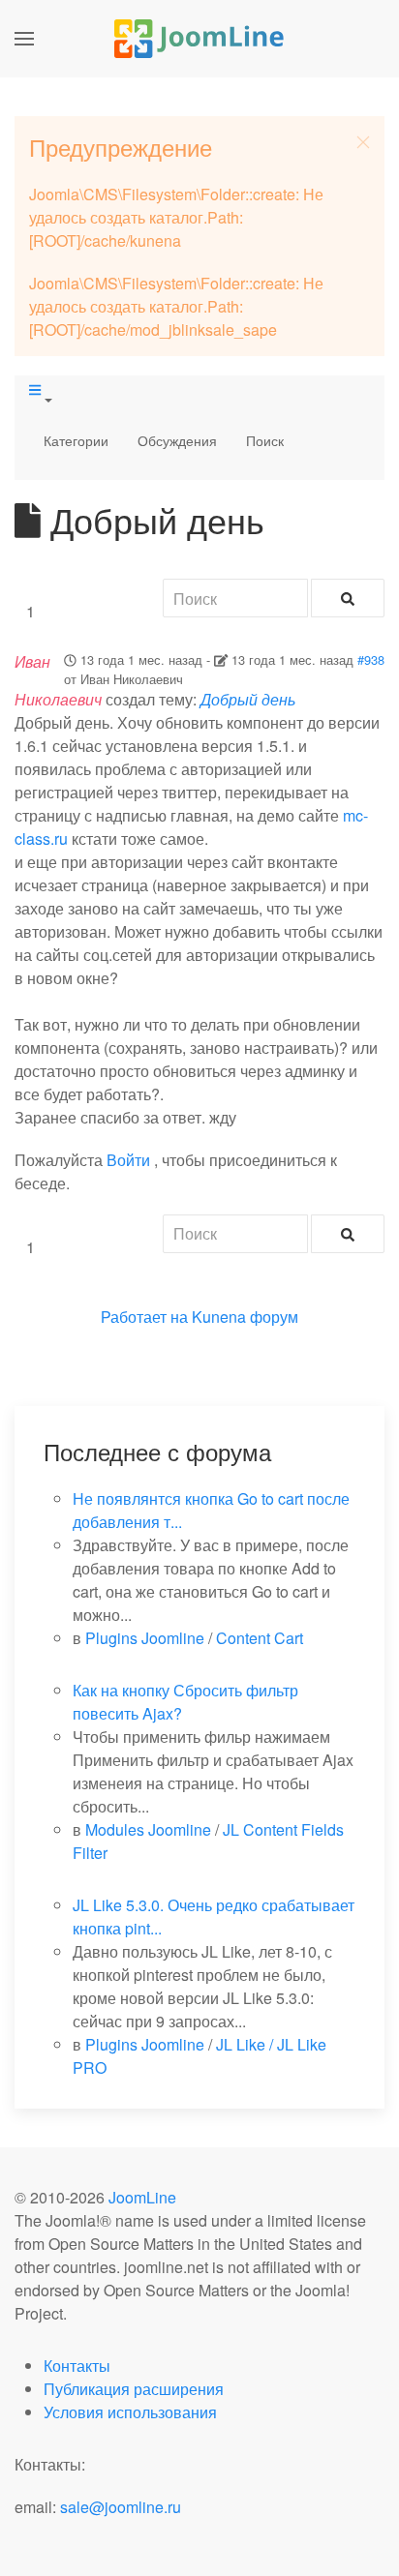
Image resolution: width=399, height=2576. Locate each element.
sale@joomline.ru (121, 2507)
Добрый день (248, 699)
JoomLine (142, 2197)
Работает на (144, 1317)
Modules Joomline (148, 1829)
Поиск (265, 440)
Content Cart (260, 1638)
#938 (371, 659)
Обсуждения (177, 440)
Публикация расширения (134, 2389)
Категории (76, 440)
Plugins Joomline (145, 1638)
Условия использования (130, 2412)
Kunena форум (245, 1317)
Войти (128, 1160)
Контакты (77, 2366)
